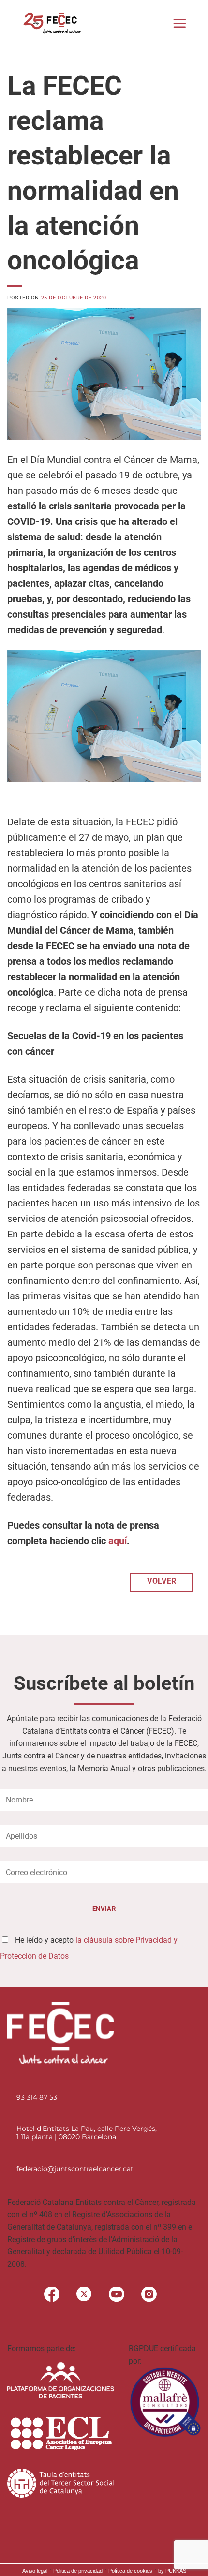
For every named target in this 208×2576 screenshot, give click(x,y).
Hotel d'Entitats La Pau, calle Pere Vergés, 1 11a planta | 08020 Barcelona (87, 2133)
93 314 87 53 (37, 2097)
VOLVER (162, 1581)
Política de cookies (130, 2571)
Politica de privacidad (78, 2571)
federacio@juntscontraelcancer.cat (75, 2169)
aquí (118, 1541)
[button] (179, 23)
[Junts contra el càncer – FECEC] (52, 23)
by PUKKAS (172, 2571)
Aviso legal (35, 2571)
